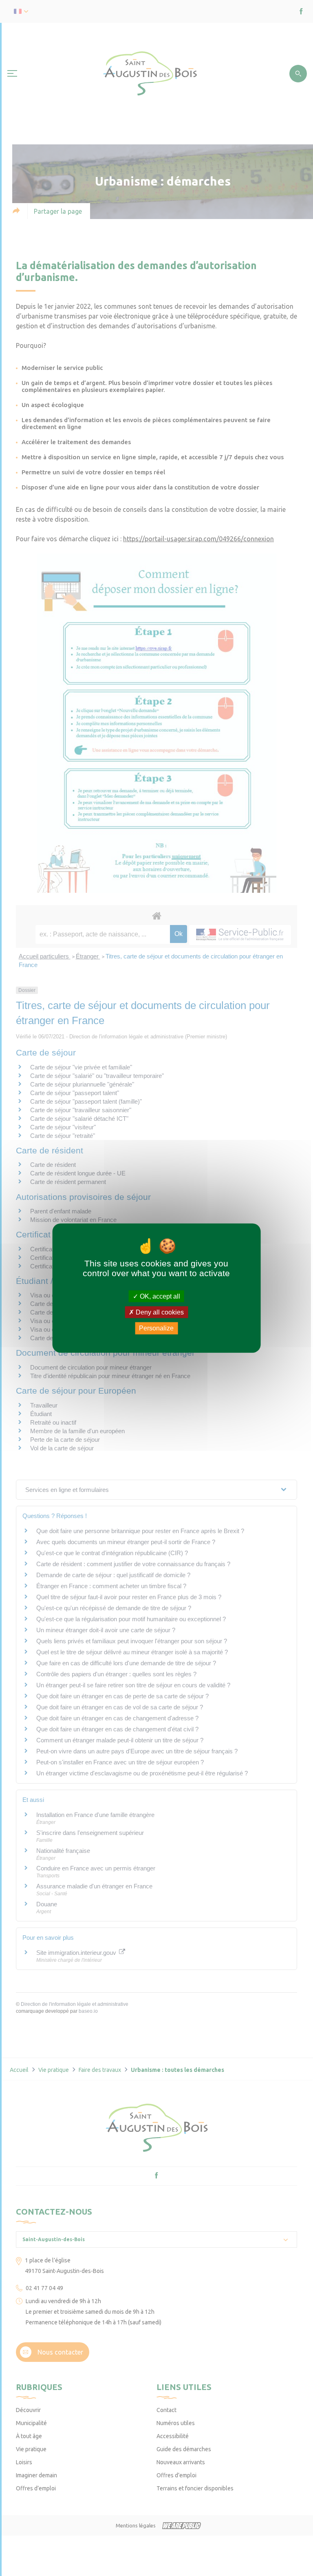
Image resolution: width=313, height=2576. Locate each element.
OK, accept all (159, 1296)
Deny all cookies (159, 1312)
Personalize (156, 1328)
